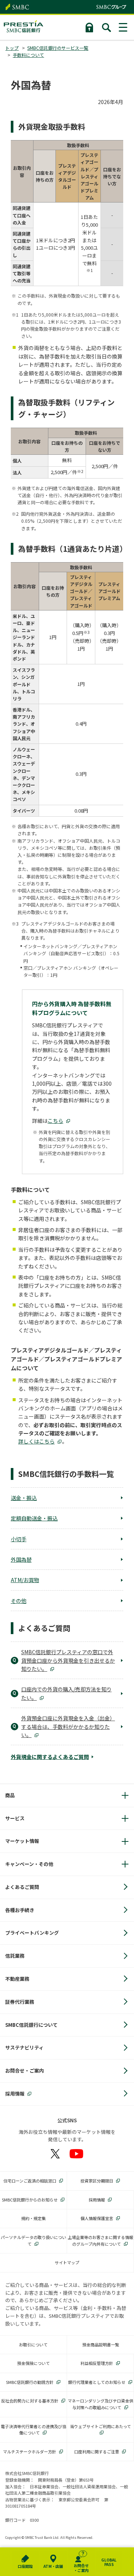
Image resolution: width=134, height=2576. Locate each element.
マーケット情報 (22, 1841)
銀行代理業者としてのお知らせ (97, 2382)
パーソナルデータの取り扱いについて (33, 2240)
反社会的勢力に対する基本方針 (30, 2401)
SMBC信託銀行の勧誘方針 (30, 2382)
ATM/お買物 (25, 1580)
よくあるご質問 (22, 1887)
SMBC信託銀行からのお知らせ (30, 2200)
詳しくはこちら (36, 1441)
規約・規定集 (33, 2218)
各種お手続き (20, 1910)
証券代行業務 (20, 2002)
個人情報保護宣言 (97, 2218)
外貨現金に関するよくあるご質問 (50, 1757)
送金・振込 (24, 1498)
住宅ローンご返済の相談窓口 (30, 2181)
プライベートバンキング (32, 1933)
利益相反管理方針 (97, 2363)
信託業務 (15, 1956)
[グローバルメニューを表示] (124, 27)
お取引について (33, 2345)
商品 (10, 1795)
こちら (55, 1121)
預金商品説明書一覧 (101, 2345)
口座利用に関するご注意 (97, 2452)
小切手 (19, 1539)
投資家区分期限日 (97, 2181)
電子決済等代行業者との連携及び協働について (33, 2430)
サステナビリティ (24, 2047)
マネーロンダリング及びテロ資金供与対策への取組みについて (100, 2404)
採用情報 (15, 2094)
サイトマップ (67, 2262)
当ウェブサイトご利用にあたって (100, 2426)
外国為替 (21, 1559)
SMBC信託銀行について (31, 2025)
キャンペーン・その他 (29, 1864)
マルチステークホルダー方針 (30, 2452)
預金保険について (33, 2363)
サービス (15, 1818)
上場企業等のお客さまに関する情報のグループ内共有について (100, 2240)
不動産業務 (17, 1979)
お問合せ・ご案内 (25, 2070)
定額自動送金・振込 (34, 1518)
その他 (19, 1601)
